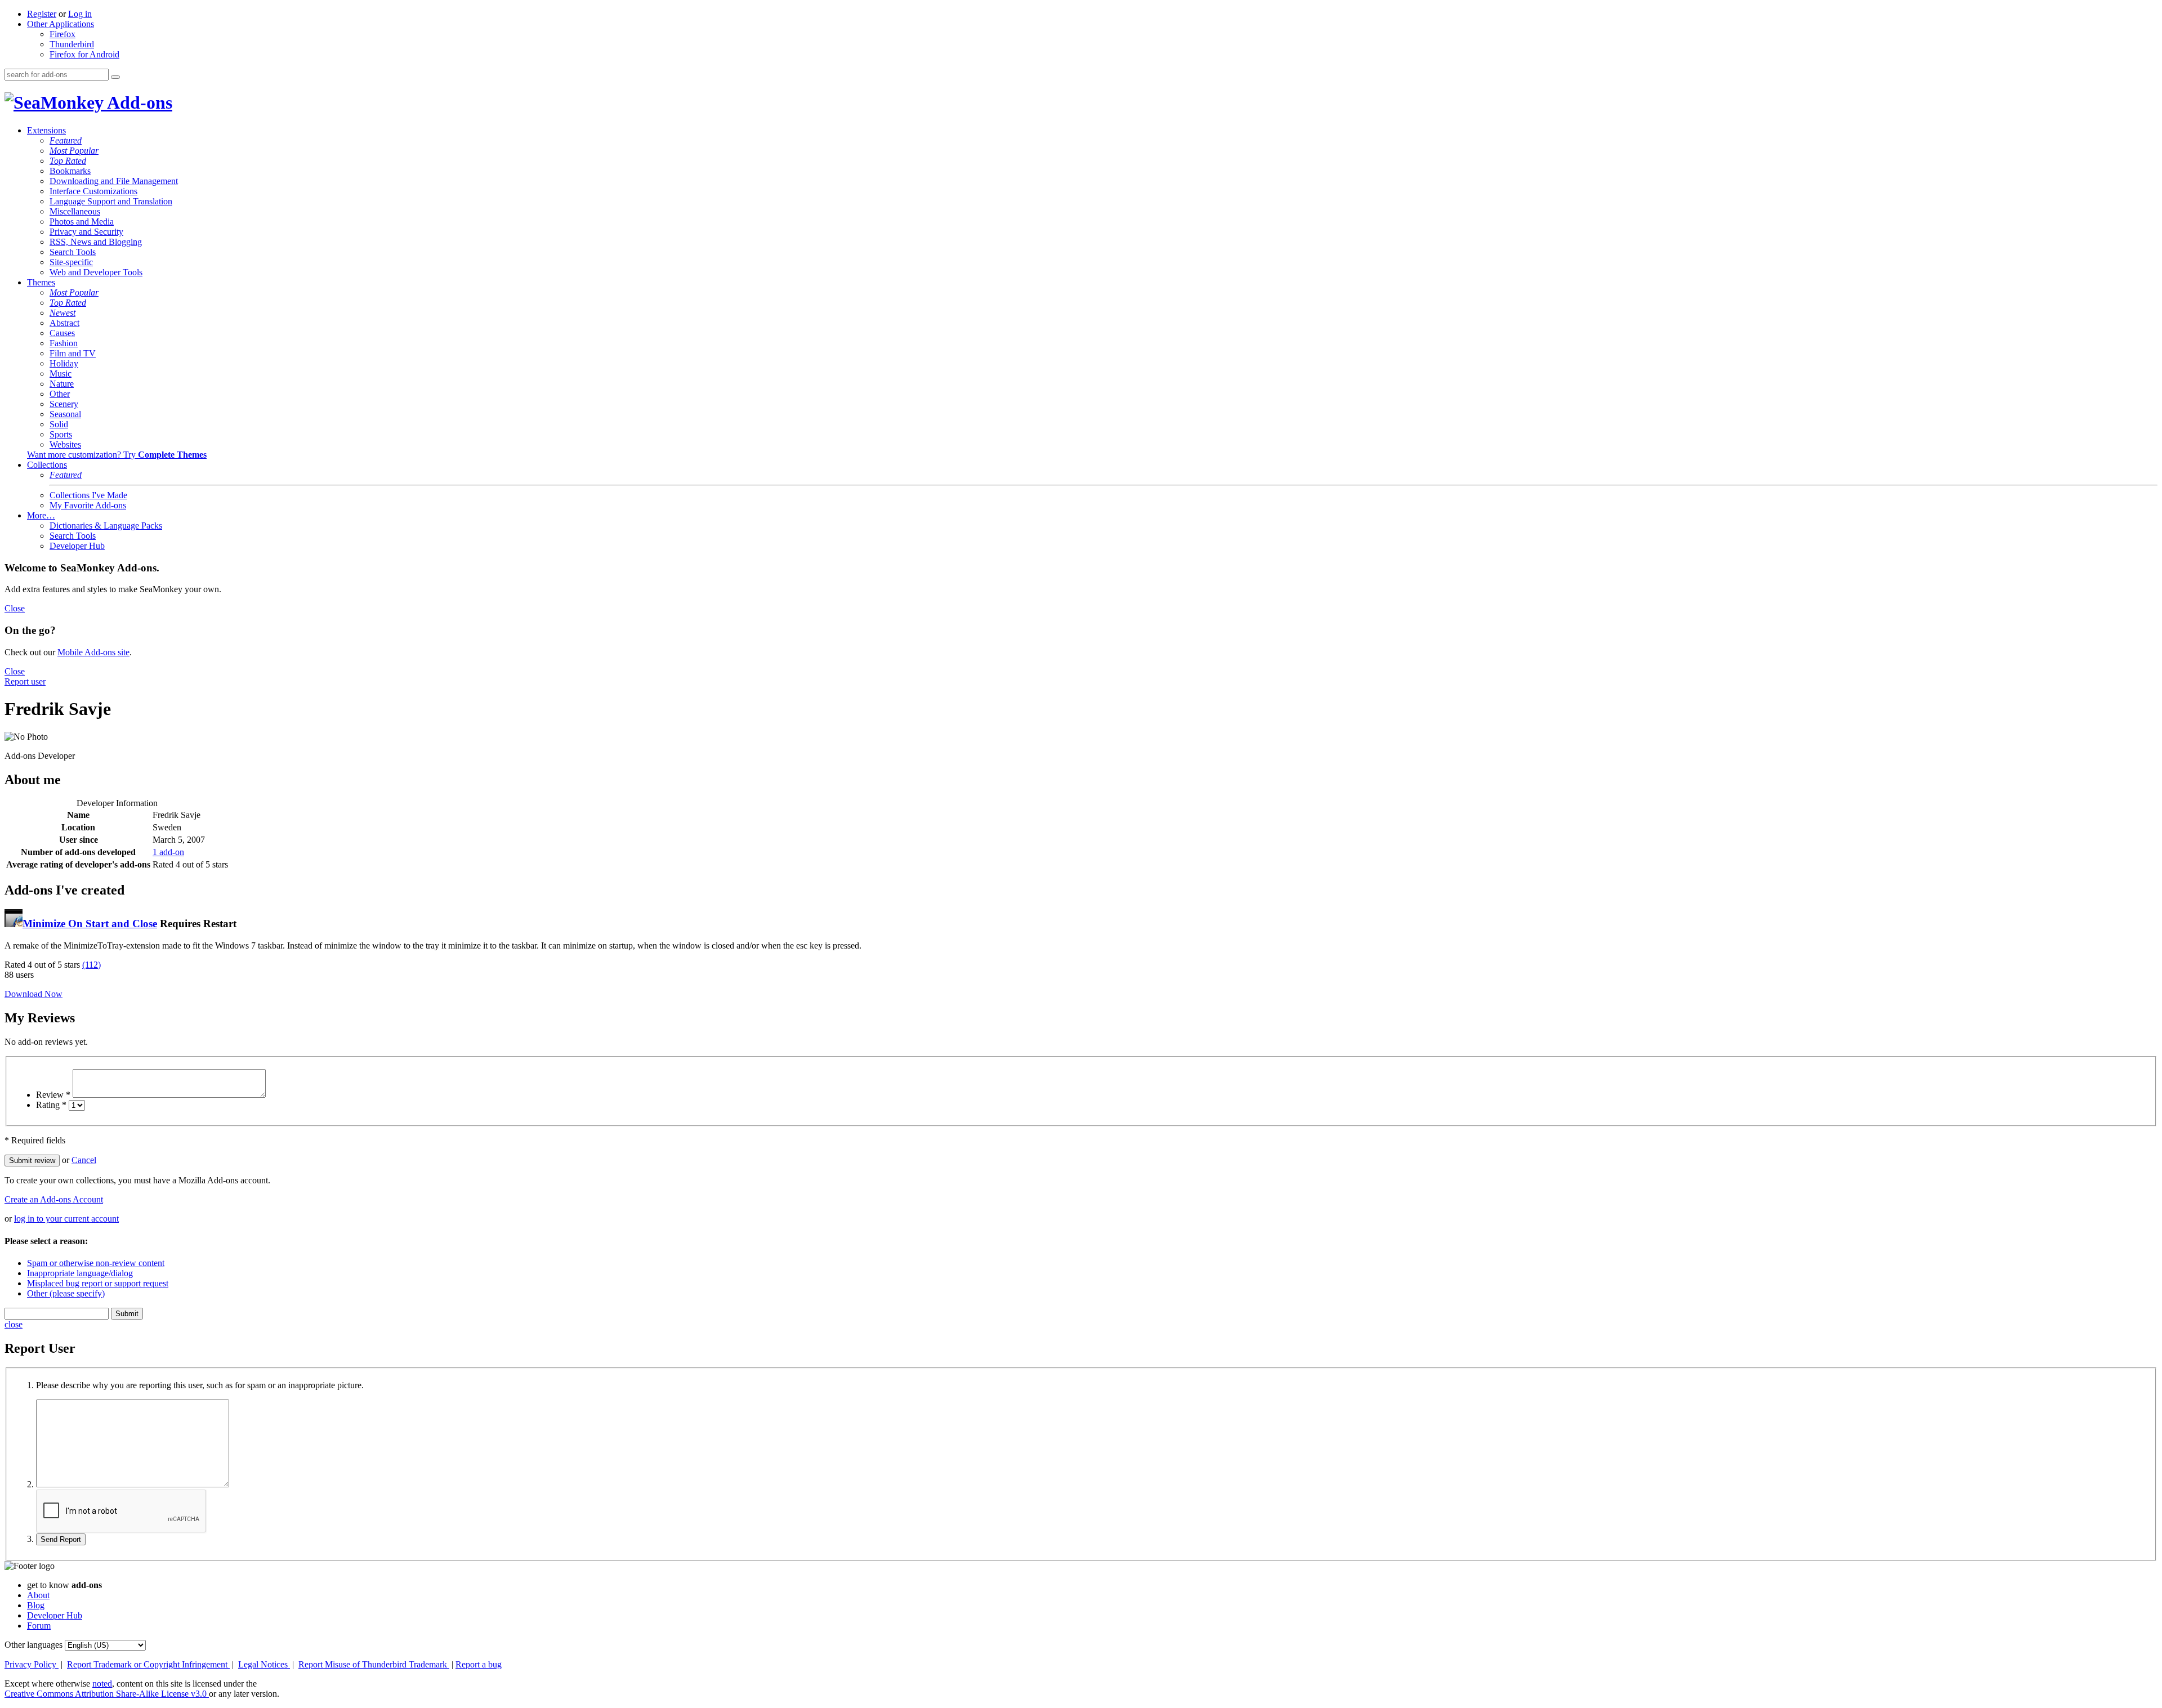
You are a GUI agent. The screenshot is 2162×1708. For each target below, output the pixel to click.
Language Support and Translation (111, 201)
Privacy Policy (32, 1664)
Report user (25, 681)
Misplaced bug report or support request (98, 1283)
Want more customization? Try (117, 455)
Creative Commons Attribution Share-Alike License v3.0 (107, 1694)
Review (53, 1095)
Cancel (84, 1160)
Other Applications (61, 24)
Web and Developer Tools (96, 272)
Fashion (64, 343)
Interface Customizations (93, 191)
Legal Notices (264, 1664)
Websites (65, 444)
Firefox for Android (84, 54)
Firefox (62, 34)
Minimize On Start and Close (90, 924)
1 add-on (168, 852)
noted (102, 1684)
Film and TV (73, 353)
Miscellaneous (75, 211)
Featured (66, 140)
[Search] (115, 77)
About (38, 1595)
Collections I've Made (88, 495)
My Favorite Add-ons (88, 505)
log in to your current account (66, 1219)
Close (15, 608)
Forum (39, 1626)
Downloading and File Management (114, 181)
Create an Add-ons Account (54, 1199)
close (14, 1324)
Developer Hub (77, 546)
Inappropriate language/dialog (80, 1273)
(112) (91, 965)
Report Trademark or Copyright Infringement (148, 1664)
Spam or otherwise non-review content (96, 1263)
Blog (36, 1605)
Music (61, 374)
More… (41, 515)
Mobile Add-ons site (93, 652)
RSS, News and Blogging (96, 242)
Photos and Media (82, 222)
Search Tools (73, 252)
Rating (51, 1105)
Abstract (64, 323)
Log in (80, 14)
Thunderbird (72, 44)
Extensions (46, 130)
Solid (59, 424)
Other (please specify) (66, 1293)
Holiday (64, 363)
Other (60, 394)
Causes (62, 333)
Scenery (64, 404)
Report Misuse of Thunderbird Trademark (374, 1664)
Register (42, 14)
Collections (47, 465)
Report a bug (479, 1664)
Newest (62, 313)
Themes (41, 282)
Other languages (33, 1645)
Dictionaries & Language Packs (106, 526)
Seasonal (65, 414)
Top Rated (68, 161)
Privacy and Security (86, 232)
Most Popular (74, 151)
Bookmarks (70, 171)
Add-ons (138, 102)
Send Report (61, 1539)
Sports (61, 434)
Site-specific (71, 262)
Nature (62, 384)
